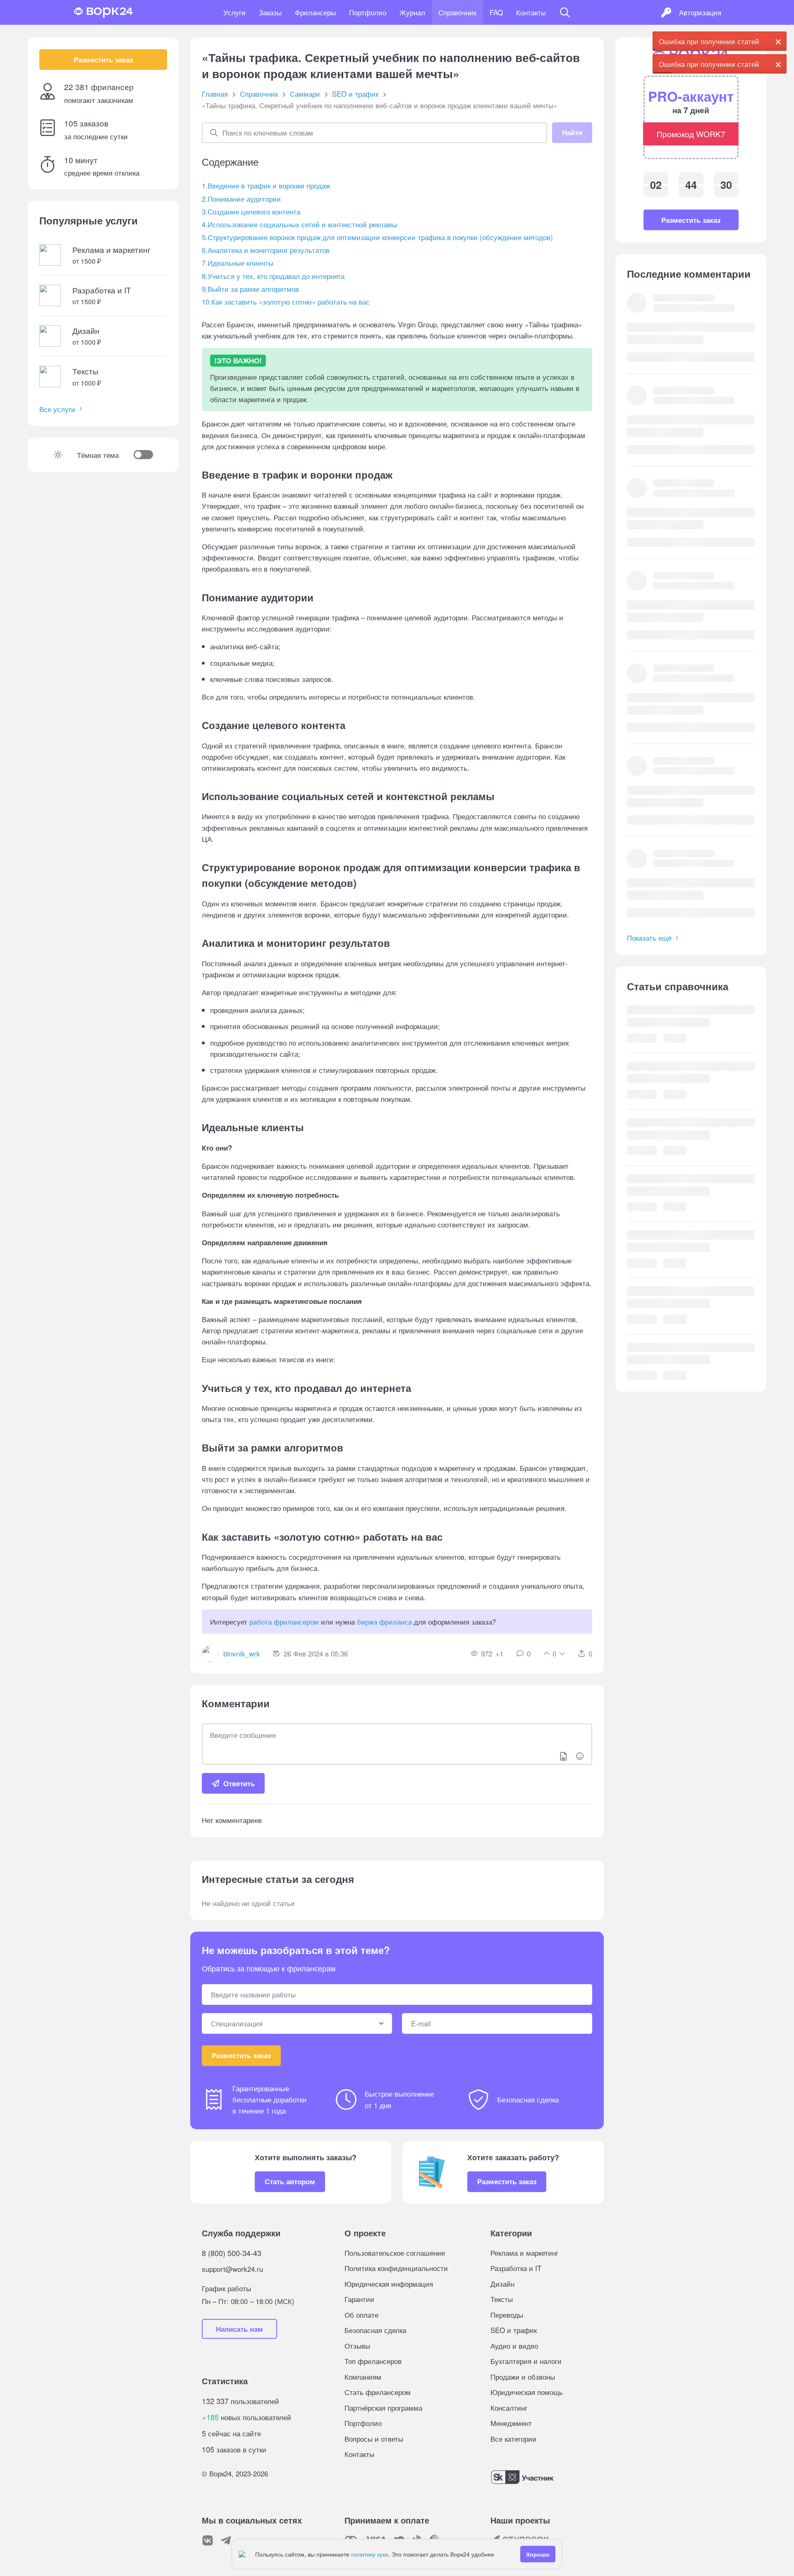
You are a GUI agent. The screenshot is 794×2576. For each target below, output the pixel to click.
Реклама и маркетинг (524, 2253)
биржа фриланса (384, 1622)
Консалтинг (509, 2408)
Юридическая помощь (527, 2392)
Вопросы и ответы (374, 2439)
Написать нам (239, 2329)
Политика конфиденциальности (396, 2268)
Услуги (234, 12)
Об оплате (361, 2315)
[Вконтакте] (208, 2540)
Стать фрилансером (378, 2392)
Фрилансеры (315, 12)
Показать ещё (649, 938)
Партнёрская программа (383, 2408)
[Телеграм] (226, 2540)
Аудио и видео (514, 2346)
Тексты (502, 2299)
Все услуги (57, 409)
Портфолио (368, 12)
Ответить (239, 1783)
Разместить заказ (103, 60)
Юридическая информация (389, 2284)
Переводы (507, 2315)
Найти (572, 132)
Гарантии (359, 2299)
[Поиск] (565, 12)
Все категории (513, 2439)
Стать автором (290, 2181)
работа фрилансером (284, 1622)
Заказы (270, 12)
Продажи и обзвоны (523, 2377)
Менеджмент (511, 2423)
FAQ (496, 12)
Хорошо (538, 2554)
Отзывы (357, 2346)
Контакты (531, 12)
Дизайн (502, 2284)
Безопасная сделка (375, 2330)
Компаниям (363, 2377)
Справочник (457, 12)
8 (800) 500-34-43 (232, 2253)
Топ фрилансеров (373, 2361)
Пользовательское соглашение (395, 2253)
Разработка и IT (516, 2268)
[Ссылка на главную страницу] (103, 12)
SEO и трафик (514, 2330)
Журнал (412, 12)
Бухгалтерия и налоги (526, 2361)
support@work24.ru (232, 2269)
